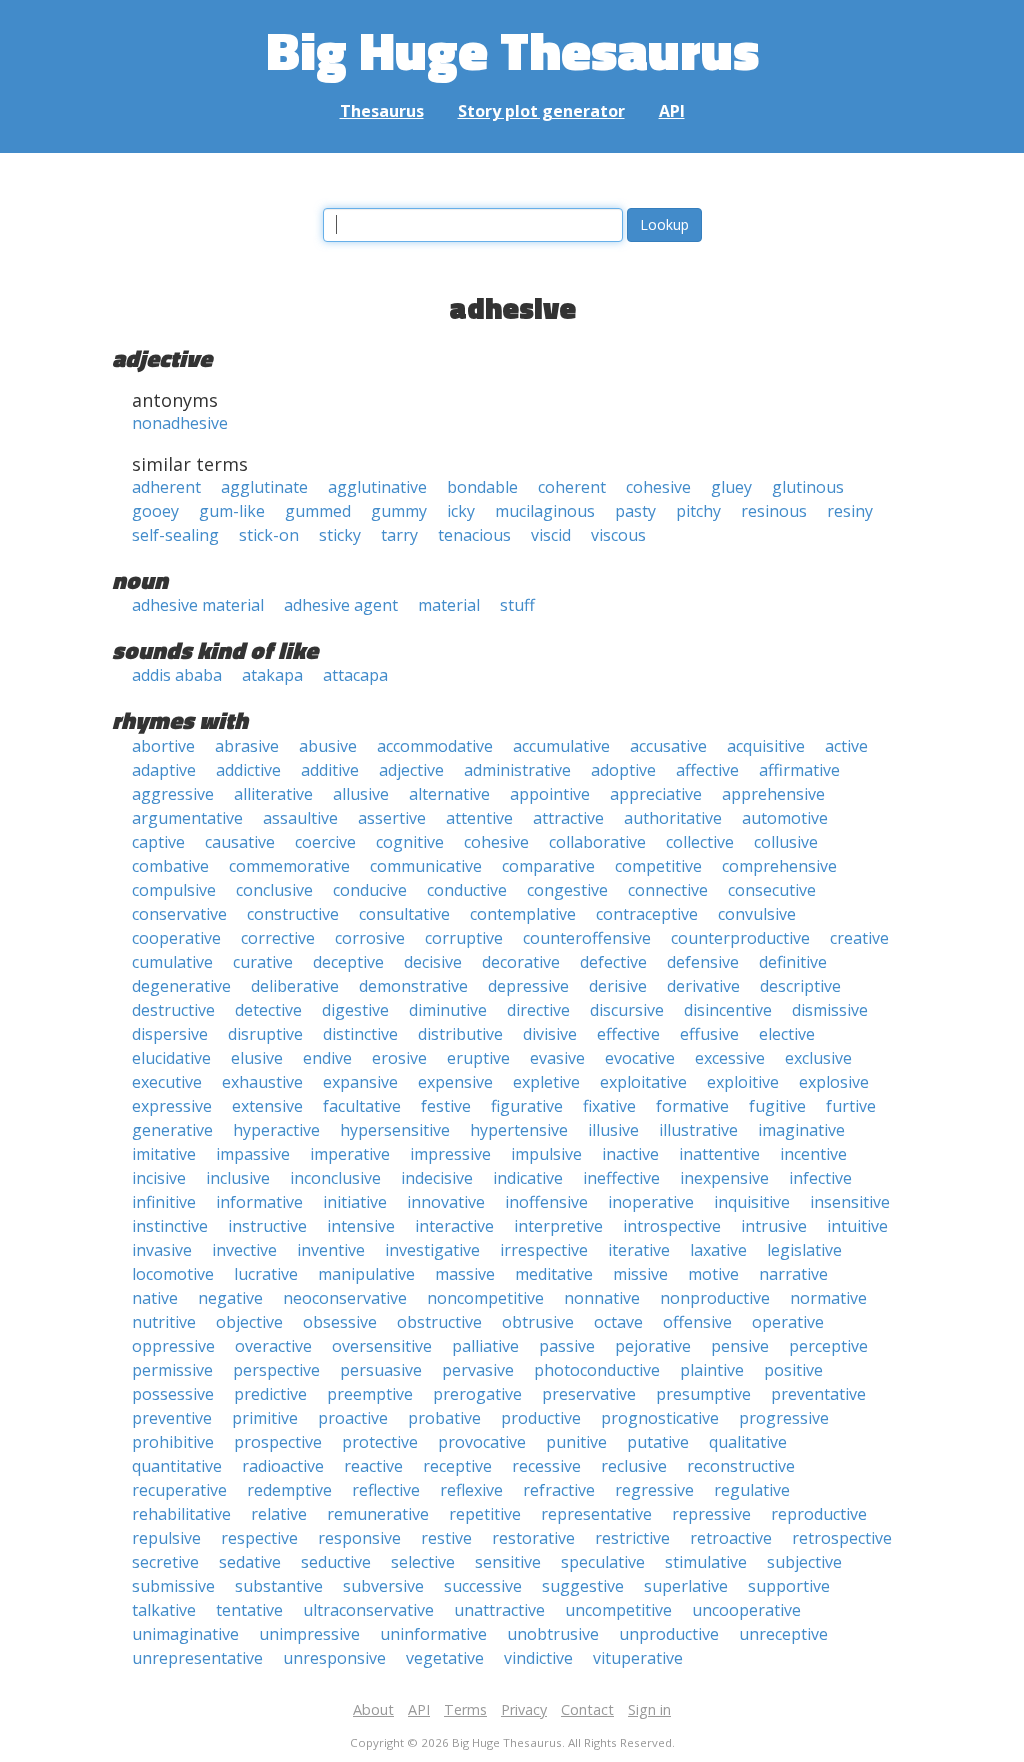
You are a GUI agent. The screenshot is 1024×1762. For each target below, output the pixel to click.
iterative (639, 1250)
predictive (270, 1394)
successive (483, 1586)
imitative (164, 1154)
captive (158, 842)
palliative (485, 1346)
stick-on (269, 535)
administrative (517, 770)
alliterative (273, 794)
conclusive (274, 890)
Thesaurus (382, 111)
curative (263, 962)
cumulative (172, 962)
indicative (528, 1178)
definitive (793, 962)
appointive (550, 794)
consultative (404, 914)
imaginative (801, 1130)
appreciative (656, 794)
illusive (613, 1130)
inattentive (719, 1154)
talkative (164, 1610)
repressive (711, 1514)
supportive (789, 1586)
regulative (752, 1490)
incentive (813, 1154)
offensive (697, 1322)
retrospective (842, 1538)
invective (244, 1250)
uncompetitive (618, 1610)
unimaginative (185, 1634)
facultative (362, 1106)
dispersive (170, 1034)
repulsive (166, 1538)
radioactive (283, 1466)
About (373, 1709)
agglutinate (264, 487)
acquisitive (766, 746)
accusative (668, 746)
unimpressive (309, 1634)
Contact (587, 1709)
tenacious (474, 535)
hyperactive (276, 1130)
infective (820, 1178)
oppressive (173, 1346)
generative (172, 1130)
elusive (257, 1058)
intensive (361, 1226)
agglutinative (377, 487)
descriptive (800, 986)
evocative (640, 1058)
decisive (433, 962)
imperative (350, 1154)
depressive (528, 986)
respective (259, 1538)
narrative (793, 1274)
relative (279, 1514)
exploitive (743, 1082)
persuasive (381, 1370)
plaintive (712, 1370)
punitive (576, 1442)
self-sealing (175, 535)
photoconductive (597, 1370)
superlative (686, 1586)
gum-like (232, 511)
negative (230, 1298)
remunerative (378, 1514)
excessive (730, 1058)
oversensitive (382, 1346)
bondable (482, 487)
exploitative (643, 1082)
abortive (163, 746)
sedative (250, 1562)
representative (596, 1514)
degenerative (181, 986)
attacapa (355, 675)
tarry (399, 535)
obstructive (439, 1322)
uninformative (433, 1634)
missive (640, 1274)
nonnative (602, 1298)
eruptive (478, 1058)
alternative (449, 794)
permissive (172, 1370)
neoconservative (345, 1298)
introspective (672, 1226)
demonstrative (413, 986)
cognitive (410, 842)
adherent (166, 487)
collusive (786, 842)
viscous (618, 535)
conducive (370, 890)
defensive (703, 962)
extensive (267, 1106)
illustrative (698, 1130)
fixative (609, 1106)
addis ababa (177, 675)
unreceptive (783, 1634)
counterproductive (740, 938)
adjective (411, 770)
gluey (731, 487)
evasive (557, 1058)
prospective (278, 1442)
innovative (446, 1202)
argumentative (187, 818)
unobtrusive (553, 1634)
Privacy (524, 1709)
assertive (392, 818)
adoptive (623, 770)
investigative (432, 1250)
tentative (249, 1610)
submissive (173, 1586)
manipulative (366, 1274)
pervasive (478, 1370)
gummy (399, 511)
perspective (276, 1370)
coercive (325, 842)
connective (668, 890)
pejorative (653, 1346)
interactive (454, 1226)
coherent (572, 487)
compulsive (174, 890)
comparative (548, 866)
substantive (279, 1586)
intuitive (857, 1226)
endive (327, 1058)
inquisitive (752, 1202)
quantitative (177, 1466)
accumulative (561, 746)
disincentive (728, 1010)
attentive (479, 818)
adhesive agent (341, 605)
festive (446, 1106)
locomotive (173, 1274)
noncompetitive (485, 1298)
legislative (804, 1250)
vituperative (638, 1658)
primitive (265, 1418)
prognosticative (660, 1418)
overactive (273, 1346)
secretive (165, 1562)
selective (423, 1562)
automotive (785, 818)
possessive (173, 1394)
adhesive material (198, 605)
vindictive (538, 1658)
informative (259, 1202)
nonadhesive (180, 423)
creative (859, 938)
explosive (834, 1082)
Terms (465, 1709)
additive (330, 770)
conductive (467, 890)
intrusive (774, 1226)
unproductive (669, 1634)
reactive (373, 1466)
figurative (527, 1106)
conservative (179, 914)
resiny (850, 511)
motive (713, 1274)
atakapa (272, 675)
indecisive (437, 1178)
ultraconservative (368, 1610)
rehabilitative (181, 1514)
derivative (703, 986)
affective (707, 770)
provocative (482, 1442)
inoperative (651, 1202)
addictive (248, 770)
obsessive (340, 1322)
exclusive (818, 1058)
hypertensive (519, 1130)
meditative (554, 1274)
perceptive (828, 1346)
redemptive (289, 1490)
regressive (654, 1490)
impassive (253, 1154)
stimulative (706, 1562)
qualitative (748, 1442)
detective (268, 1010)
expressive (172, 1106)
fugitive (777, 1106)
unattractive (499, 1610)
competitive (658, 866)
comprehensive (779, 866)
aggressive (173, 794)
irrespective (544, 1250)
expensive (455, 1082)
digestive (355, 1010)
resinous (774, 511)
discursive (627, 1010)
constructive (293, 914)
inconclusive (335, 1178)
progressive (784, 1418)
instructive (267, 1226)
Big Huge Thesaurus (512, 49)
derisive (618, 986)
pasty (635, 511)
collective (700, 842)
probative (444, 1418)
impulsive (546, 1154)
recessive (546, 1466)
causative (240, 842)
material (449, 605)
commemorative (289, 866)
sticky (340, 535)
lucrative (266, 1274)
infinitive (164, 1202)
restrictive (632, 1538)
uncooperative (746, 1610)
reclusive (634, 1466)
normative (828, 1298)
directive (538, 1010)
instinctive (170, 1226)
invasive (162, 1250)
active (846, 746)
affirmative (799, 770)
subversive (383, 1586)
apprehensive (773, 794)
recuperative (179, 1490)
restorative (533, 1538)
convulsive (757, 914)
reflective (386, 1490)
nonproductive (715, 1298)
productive (541, 1418)
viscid (551, 535)
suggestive (583, 1586)
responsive (359, 1538)
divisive (550, 1034)
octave (618, 1322)
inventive (331, 1250)
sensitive (508, 1562)
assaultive (300, 818)
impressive (450, 1154)
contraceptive (647, 914)
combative (170, 866)
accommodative (435, 746)
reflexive (471, 1490)
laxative (718, 1250)
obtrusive (538, 1322)
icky (461, 511)
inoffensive (546, 1202)
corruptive (464, 938)
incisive (159, 1178)
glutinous (808, 487)
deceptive (348, 962)
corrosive (370, 938)
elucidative (171, 1058)
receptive (457, 1466)
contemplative (523, 914)
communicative (426, 866)
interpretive (558, 1226)
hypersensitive (395, 1130)
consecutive (772, 890)
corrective (278, 938)
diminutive (448, 1010)
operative (788, 1322)
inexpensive (724, 1178)
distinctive (360, 1034)
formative (692, 1106)
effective (628, 1034)
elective (787, 1034)
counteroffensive (587, 938)
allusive (361, 794)
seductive (336, 1562)
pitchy (698, 511)
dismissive (830, 1010)
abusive (328, 746)
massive (465, 1274)
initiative (355, 1202)
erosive (399, 1058)
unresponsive (334, 1658)
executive (167, 1082)
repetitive (485, 1514)
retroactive (731, 1538)
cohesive (658, 487)
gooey (155, 511)
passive (567, 1346)
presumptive (703, 1394)
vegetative (445, 1658)
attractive (568, 818)
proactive (353, 1418)
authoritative (673, 818)
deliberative (295, 986)
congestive (567, 890)
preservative (589, 1394)
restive (446, 1538)
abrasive (247, 746)
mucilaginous (545, 511)
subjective (804, 1562)
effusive (709, 1034)
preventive (172, 1418)
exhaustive (262, 1082)
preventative (818, 1394)
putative (658, 1442)
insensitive (850, 1202)
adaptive (164, 770)
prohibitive (173, 1442)
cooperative (176, 938)
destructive (173, 1010)
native (155, 1298)
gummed (318, 511)
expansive (360, 1082)
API (672, 111)
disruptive (265, 1034)
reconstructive (741, 1466)
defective (613, 962)
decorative (521, 962)
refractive (559, 1490)
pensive (740, 1346)
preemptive (370, 1394)
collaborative (597, 842)
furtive (851, 1106)
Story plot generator (541, 111)
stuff (517, 605)
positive (793, 1370)
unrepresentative (197, 1658)
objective (249, 1322)
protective (380, 1442)
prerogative (477, 1394)
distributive (460, 1034)
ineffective (621, 1178)
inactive (630, 1154)
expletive (546, 1082)
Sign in (649, 1709)
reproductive (819, 1514)
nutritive (164, 1322)
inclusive (238, 1178)
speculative (603, 1562)
